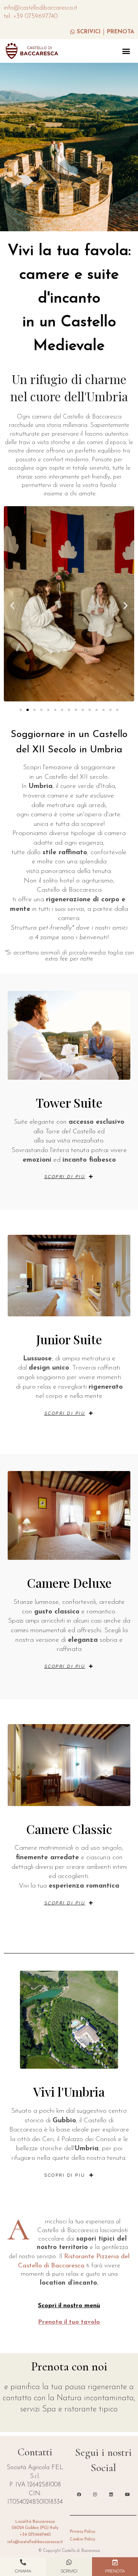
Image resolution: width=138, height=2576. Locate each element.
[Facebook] (79, 2494)
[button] (126, 51)
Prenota (115, 2571)
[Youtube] (127, 2494)
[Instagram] (95, 2494)
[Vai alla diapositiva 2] (28, 710)
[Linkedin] (111, 2494)
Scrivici (69, 2571)
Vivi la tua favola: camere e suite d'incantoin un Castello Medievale (69, 299)
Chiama (23, 2571)
